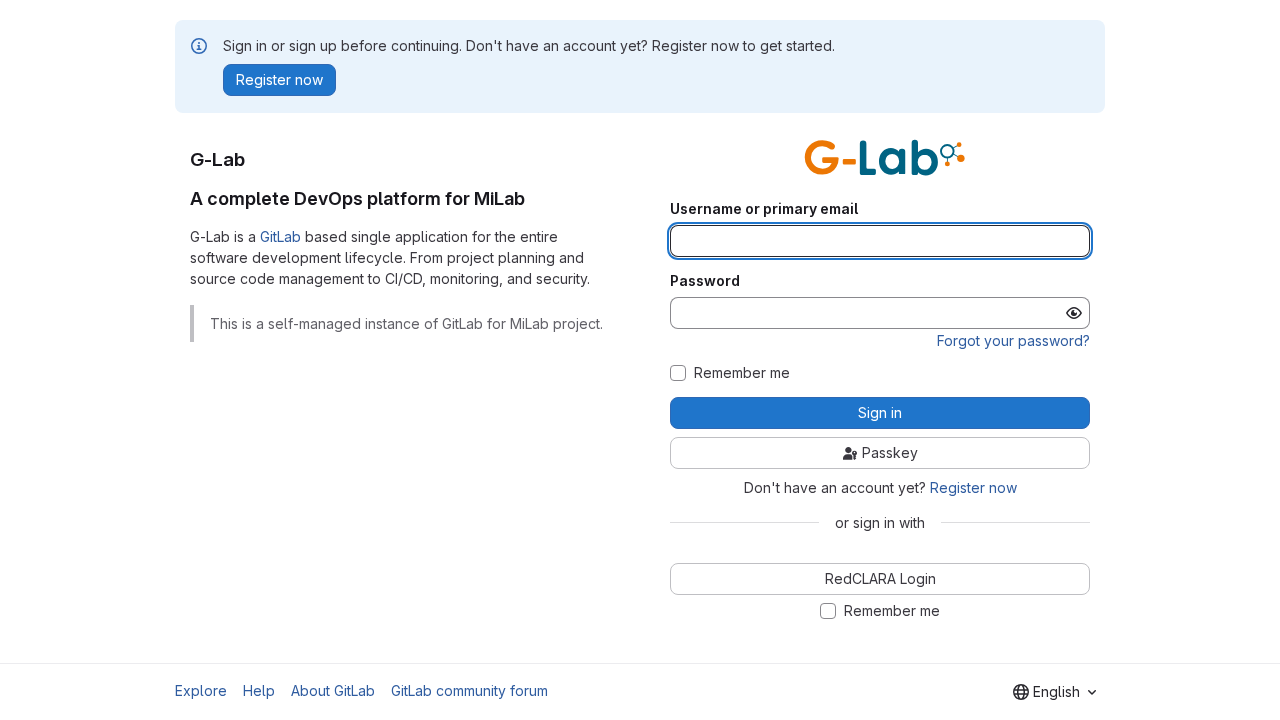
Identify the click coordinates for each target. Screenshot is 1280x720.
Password (705, 281)
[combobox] (1054, 692)
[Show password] (1074, 313)
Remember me (742, 373)
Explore (201, 690)
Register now (973, 487)
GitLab (280, 236)
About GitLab (333, 690)
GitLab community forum (469, 690)
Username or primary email (764, 209)
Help (259, 690)
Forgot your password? (1013, 340)
